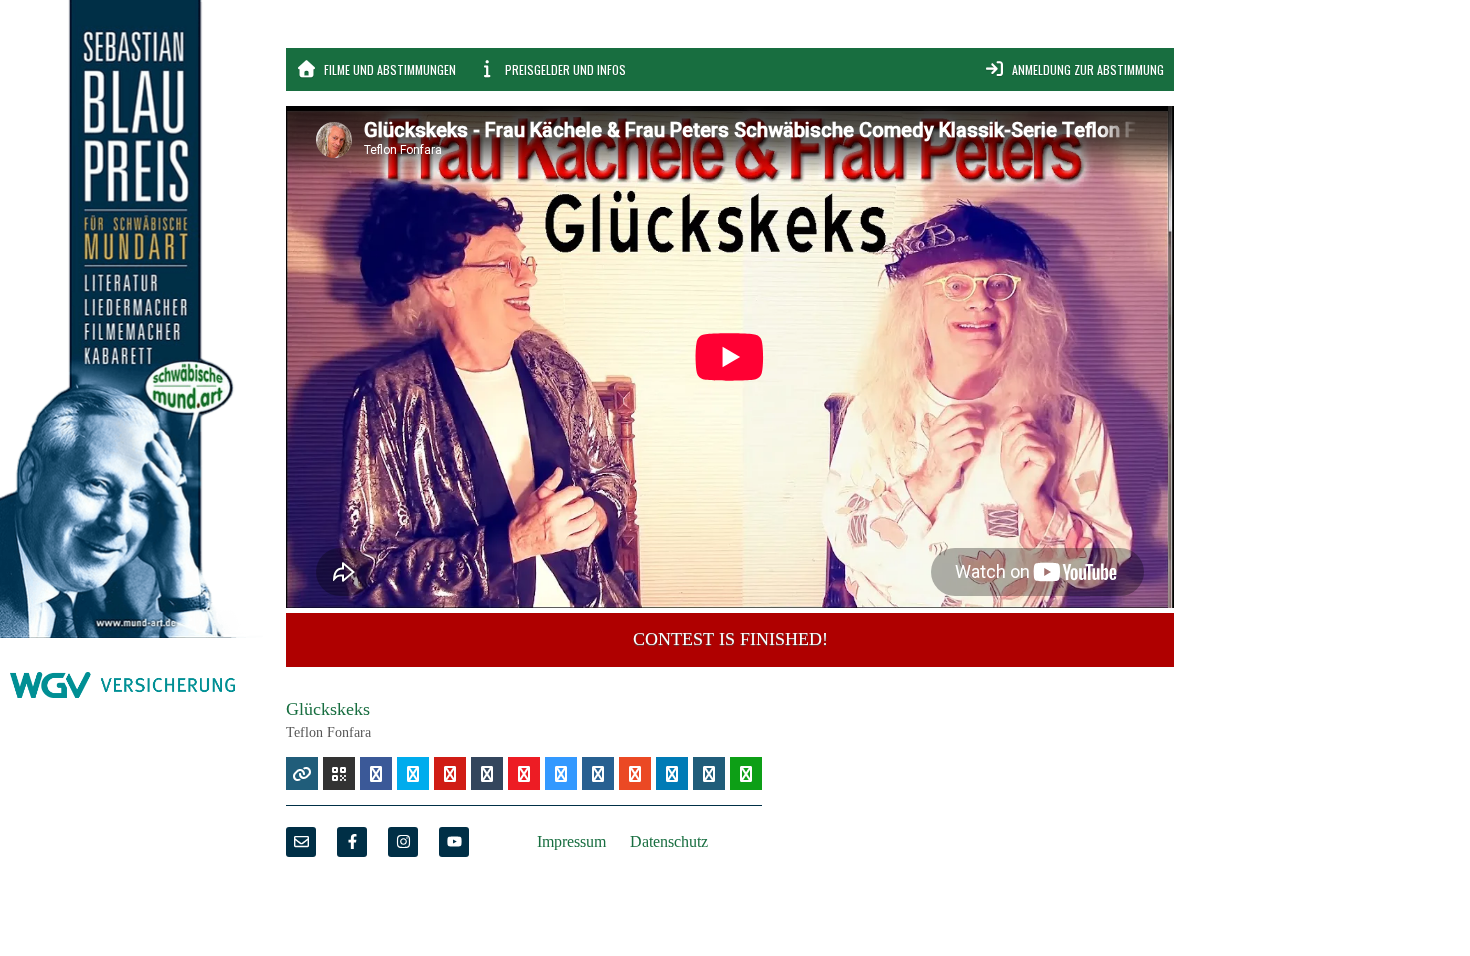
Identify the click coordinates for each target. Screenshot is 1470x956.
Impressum (571, 841)
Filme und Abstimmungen (388, 69)
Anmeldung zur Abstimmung (1086, 69)
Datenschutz (669, 841)
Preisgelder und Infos (564, 69)
